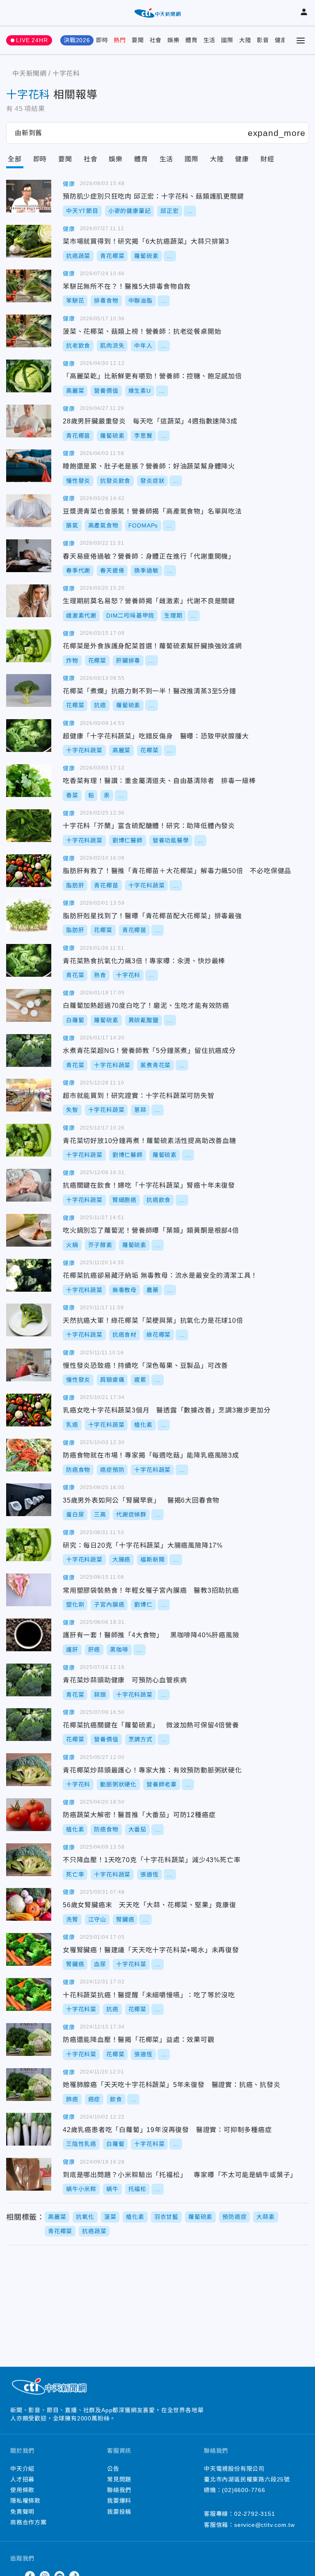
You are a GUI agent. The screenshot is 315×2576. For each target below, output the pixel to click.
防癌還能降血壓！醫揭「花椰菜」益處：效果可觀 (29, 2040)
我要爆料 (119, 2501)
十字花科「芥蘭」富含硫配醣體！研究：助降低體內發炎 (29, 826)
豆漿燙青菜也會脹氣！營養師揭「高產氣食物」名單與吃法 (29, 511)
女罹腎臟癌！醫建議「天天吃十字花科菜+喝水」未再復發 (29, 1949)
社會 (156, 40)
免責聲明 (22, 2512)
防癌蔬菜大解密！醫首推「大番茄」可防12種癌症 (29, 1815)
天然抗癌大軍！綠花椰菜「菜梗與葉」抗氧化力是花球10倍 (29, 1320)
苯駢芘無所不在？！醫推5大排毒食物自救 (29, 286)
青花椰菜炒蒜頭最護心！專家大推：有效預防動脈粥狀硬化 (29, 1770)
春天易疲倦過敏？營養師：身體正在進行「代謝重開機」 (29, 556)
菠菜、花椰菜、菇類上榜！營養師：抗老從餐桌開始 (29, 331)
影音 (263, 40)
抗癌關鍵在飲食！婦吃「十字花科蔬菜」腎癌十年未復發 (29, 1185)
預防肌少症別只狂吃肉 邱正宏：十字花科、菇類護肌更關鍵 (29, 196)
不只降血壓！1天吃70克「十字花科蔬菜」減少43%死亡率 (29, 1860)
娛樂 (173, 40)
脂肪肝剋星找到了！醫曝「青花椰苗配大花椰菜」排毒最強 (29, 915)
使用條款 (22, 2490)
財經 (267, 159)
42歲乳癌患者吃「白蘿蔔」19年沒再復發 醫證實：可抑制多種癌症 (29, 2129)
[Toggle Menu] (301, 41)
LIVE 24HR (32, 40)
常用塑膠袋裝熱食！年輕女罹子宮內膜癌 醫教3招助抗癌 (29, 1590)
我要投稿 (119, 2512)
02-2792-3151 (255, 2514)
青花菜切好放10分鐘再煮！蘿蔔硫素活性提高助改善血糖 (29, 1140)
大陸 (245, 40)
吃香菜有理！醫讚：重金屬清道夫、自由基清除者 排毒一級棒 (29, 781)
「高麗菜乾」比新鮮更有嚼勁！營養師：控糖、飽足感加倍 (29, 376)
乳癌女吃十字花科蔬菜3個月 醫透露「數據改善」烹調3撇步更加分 (29, 1410)
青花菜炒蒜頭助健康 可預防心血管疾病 (29, 1680)
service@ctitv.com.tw (265, 2525)
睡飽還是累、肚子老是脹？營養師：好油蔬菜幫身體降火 (29, 466)
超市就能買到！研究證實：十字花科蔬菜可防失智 (29, 1095)
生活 (210, 40)
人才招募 (22, 2479)
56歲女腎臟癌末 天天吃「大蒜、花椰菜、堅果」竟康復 (29, 1904)
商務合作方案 (29, 2522)
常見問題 (119, 2479)
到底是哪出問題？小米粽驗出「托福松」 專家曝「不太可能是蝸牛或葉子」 (29, 2174)
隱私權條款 (25, 2501)
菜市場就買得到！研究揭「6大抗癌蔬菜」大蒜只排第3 (29, 241)
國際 (227, 40)
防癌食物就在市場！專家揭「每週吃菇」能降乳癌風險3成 (29, 1455)
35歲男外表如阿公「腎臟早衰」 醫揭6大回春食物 (29, 1500)
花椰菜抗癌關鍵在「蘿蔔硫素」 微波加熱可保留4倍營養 (29, 1725)
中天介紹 (22, 2469)
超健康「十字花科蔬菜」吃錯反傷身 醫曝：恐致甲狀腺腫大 (29, 736)
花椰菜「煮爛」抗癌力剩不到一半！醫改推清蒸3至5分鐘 (29, 690)
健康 (281, 40)
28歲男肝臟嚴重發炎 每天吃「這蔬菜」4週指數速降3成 (29, 421)
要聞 (138, 40)
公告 (113, 2469)
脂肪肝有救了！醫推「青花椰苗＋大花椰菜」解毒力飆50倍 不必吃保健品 (29, 871)
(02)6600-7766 (243, 2490)
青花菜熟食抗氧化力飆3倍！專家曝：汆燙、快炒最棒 (29, 960)
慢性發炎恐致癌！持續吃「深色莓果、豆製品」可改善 (29, 1365)
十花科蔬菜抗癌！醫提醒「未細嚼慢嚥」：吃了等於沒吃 (29, 1994)
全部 (15, 159)
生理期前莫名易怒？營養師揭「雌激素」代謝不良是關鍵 (29, 601)
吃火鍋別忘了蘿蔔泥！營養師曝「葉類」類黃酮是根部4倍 (29, 1230)
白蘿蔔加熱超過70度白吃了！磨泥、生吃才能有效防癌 (29, 1005)
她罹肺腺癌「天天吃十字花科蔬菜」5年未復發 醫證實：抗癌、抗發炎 (29, 2085)
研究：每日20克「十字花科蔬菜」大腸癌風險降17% (29, 1545)
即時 (102, 40)
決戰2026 (77, 40)
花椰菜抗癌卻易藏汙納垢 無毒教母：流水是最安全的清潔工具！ (29, 1275)
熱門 (120, 40)
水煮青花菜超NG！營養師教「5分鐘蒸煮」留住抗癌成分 (29, 1050)
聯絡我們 (119, 2490)
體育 (192, 40)
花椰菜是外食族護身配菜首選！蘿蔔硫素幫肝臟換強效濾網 (29, 646)
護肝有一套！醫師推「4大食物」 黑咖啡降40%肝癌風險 (29, 1635)
